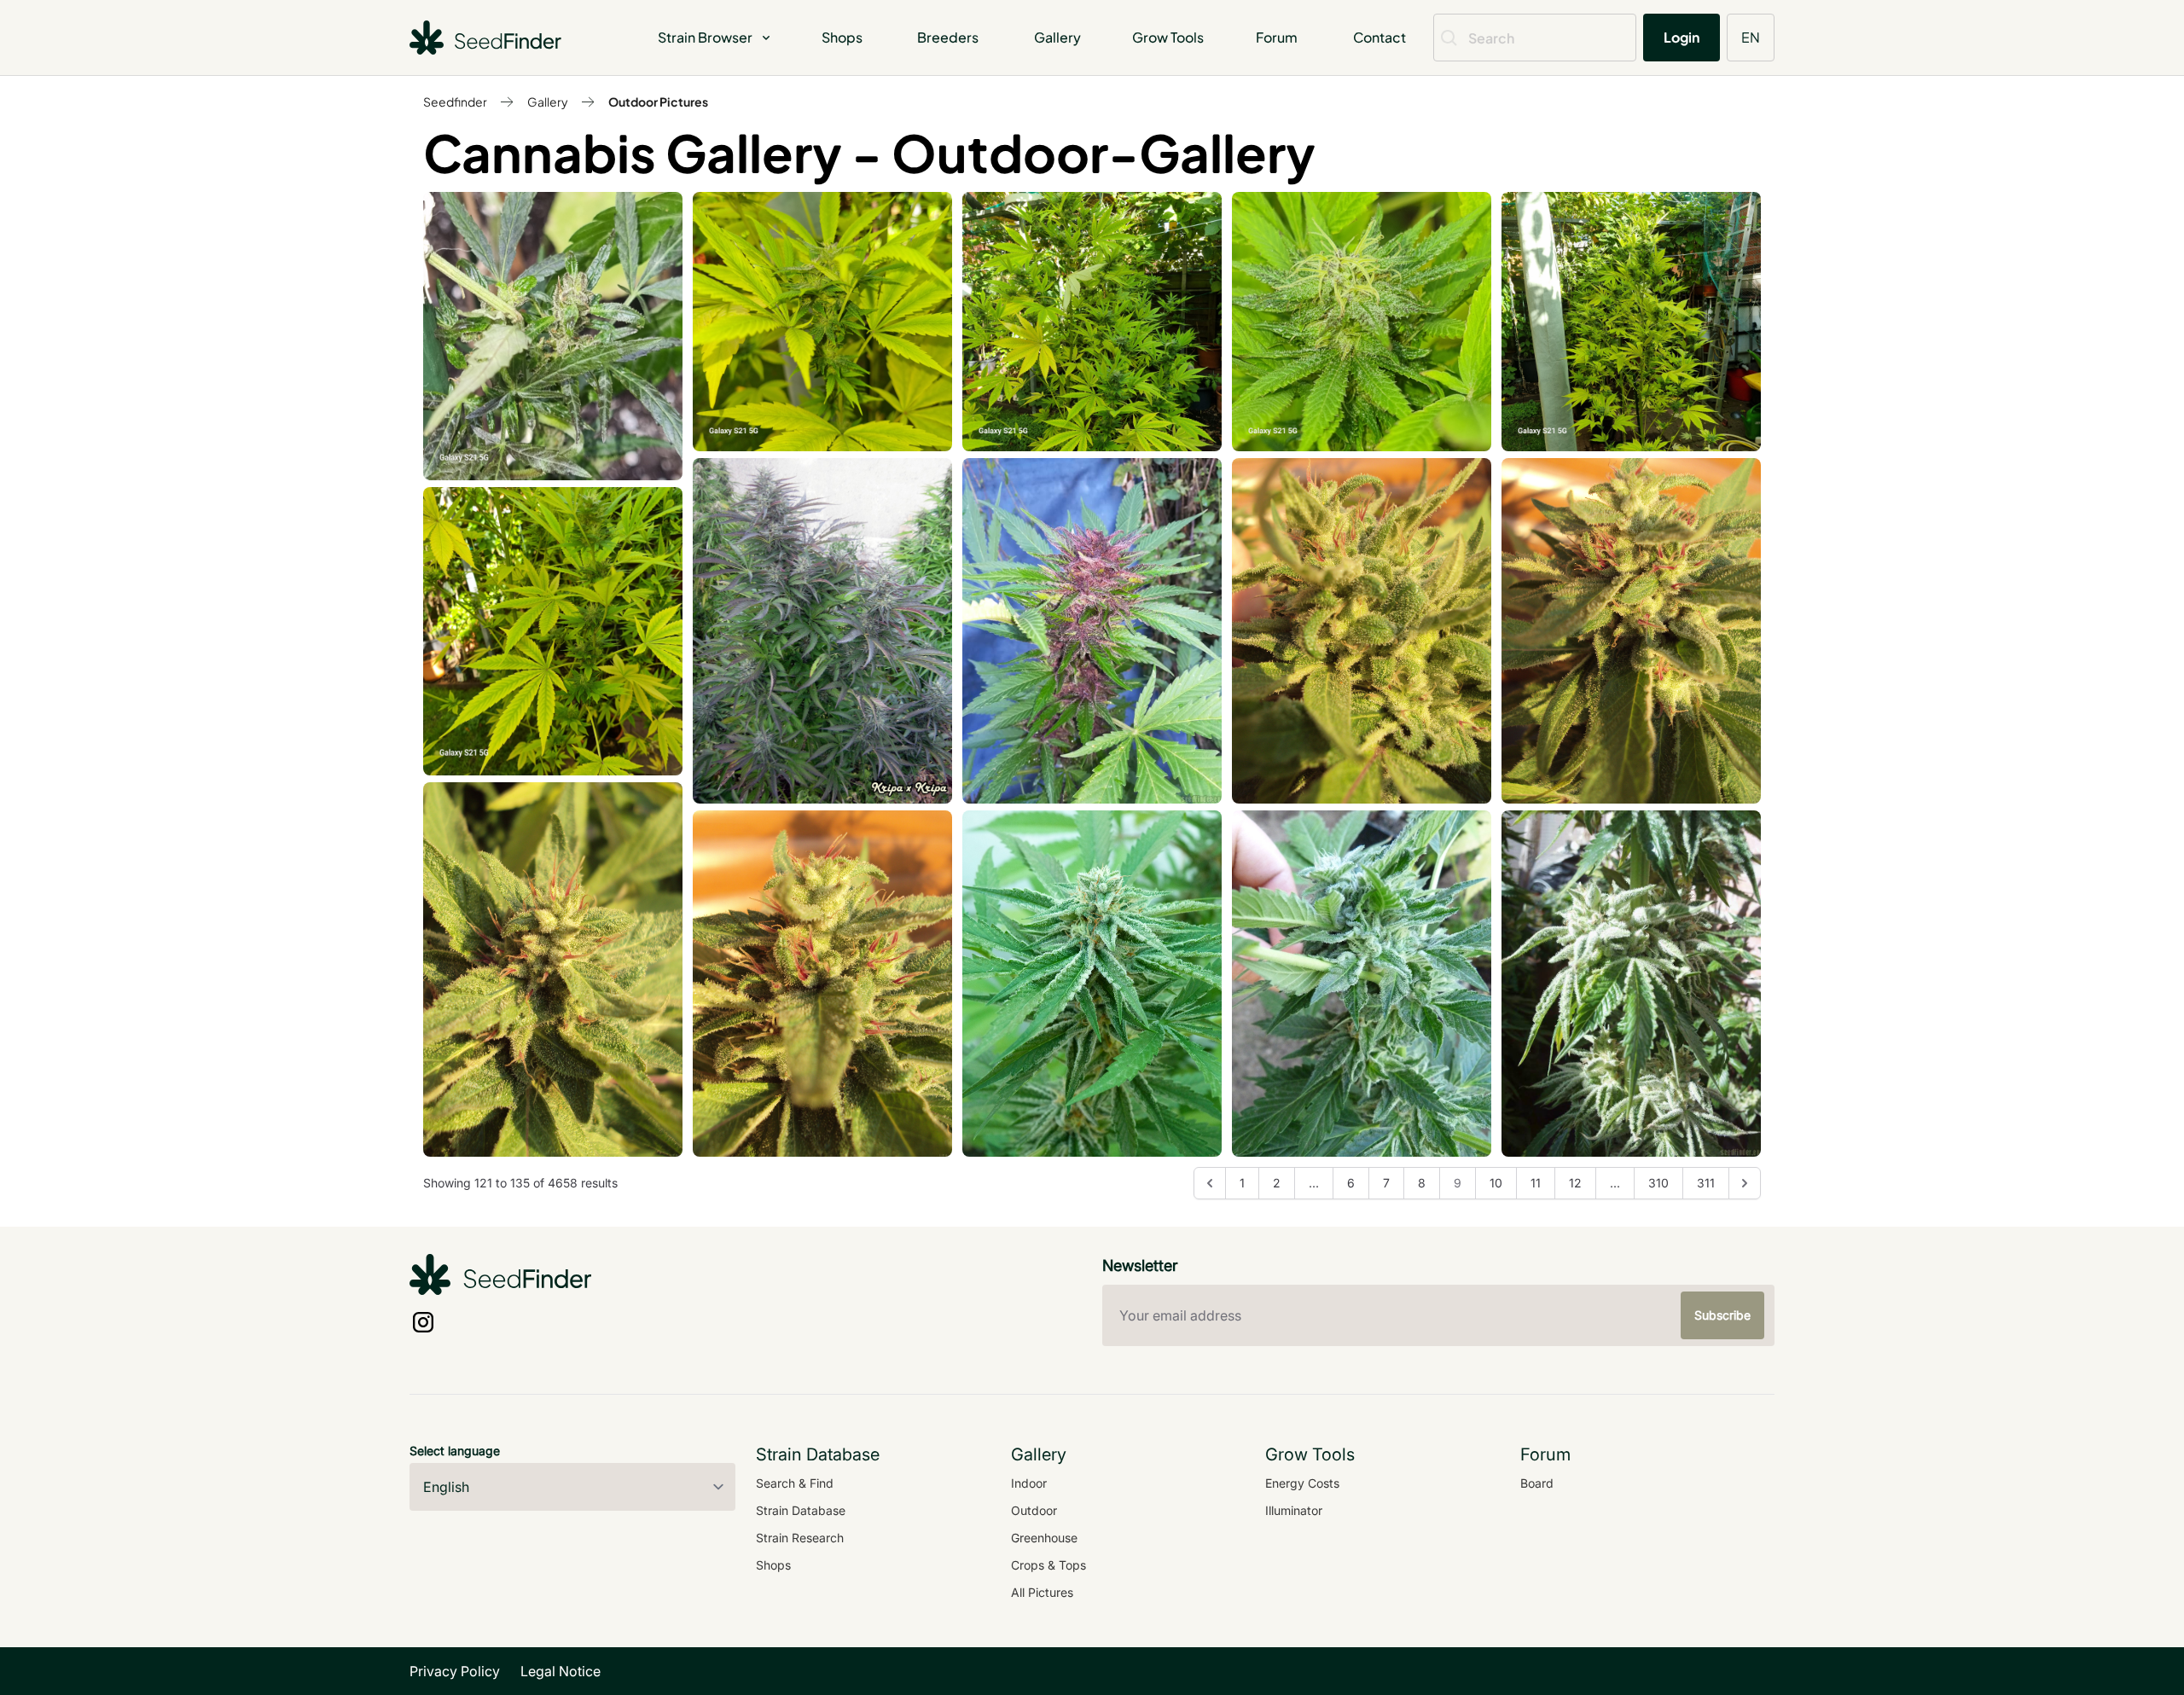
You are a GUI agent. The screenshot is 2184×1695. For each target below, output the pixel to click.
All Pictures (1042, 1592)
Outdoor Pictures (658, 102)
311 (1706, 1183)
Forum (1277, 37)
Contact (1380, 37)
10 (1496, 1183)
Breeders (948, 37)
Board (1537, 1483)
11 (1536, 1183)
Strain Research (800, 1538)
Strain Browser (705, 37)
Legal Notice (561, 1671)
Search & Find (795, 1483)
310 (1658, 1183)
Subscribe (1722, 1315)
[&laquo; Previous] (1210, 1183)
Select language (455, 1451)
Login (1682, 37)
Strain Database (801, 1510)
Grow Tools (1168, 37)
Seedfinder (455, 102)
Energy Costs (1302, 1483)
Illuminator (1294, 1510)
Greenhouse (1044, 1538)
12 (1575, 1183)
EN (1751, 37)
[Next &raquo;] (1745, 1183)
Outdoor (1034, 1510)
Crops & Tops (1048, 1565)
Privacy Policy (455, 1671)
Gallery (1057, 37)
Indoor (1029, 1483)
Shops (842, 37)
